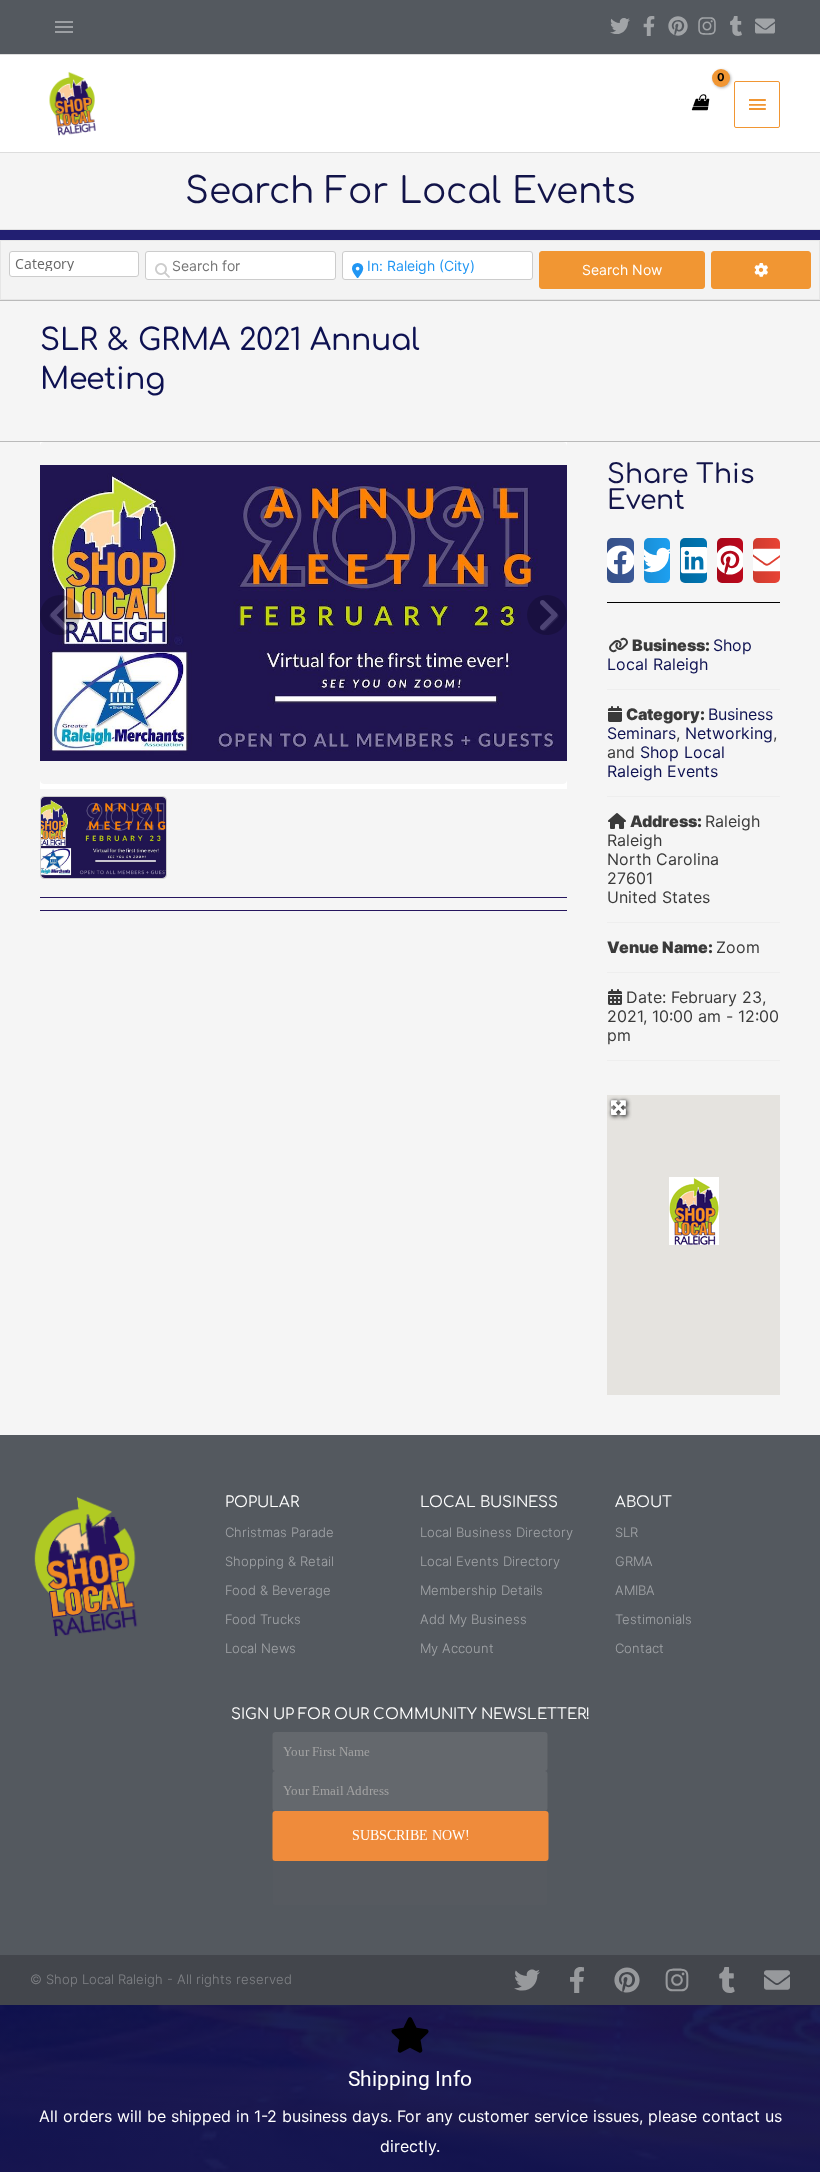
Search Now (643, 269)
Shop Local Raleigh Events (666, 761)
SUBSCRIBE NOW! (411, 1835)
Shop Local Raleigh (679, 654)
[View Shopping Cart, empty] (699, 102)
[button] (620, 560)
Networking (729, 733)
